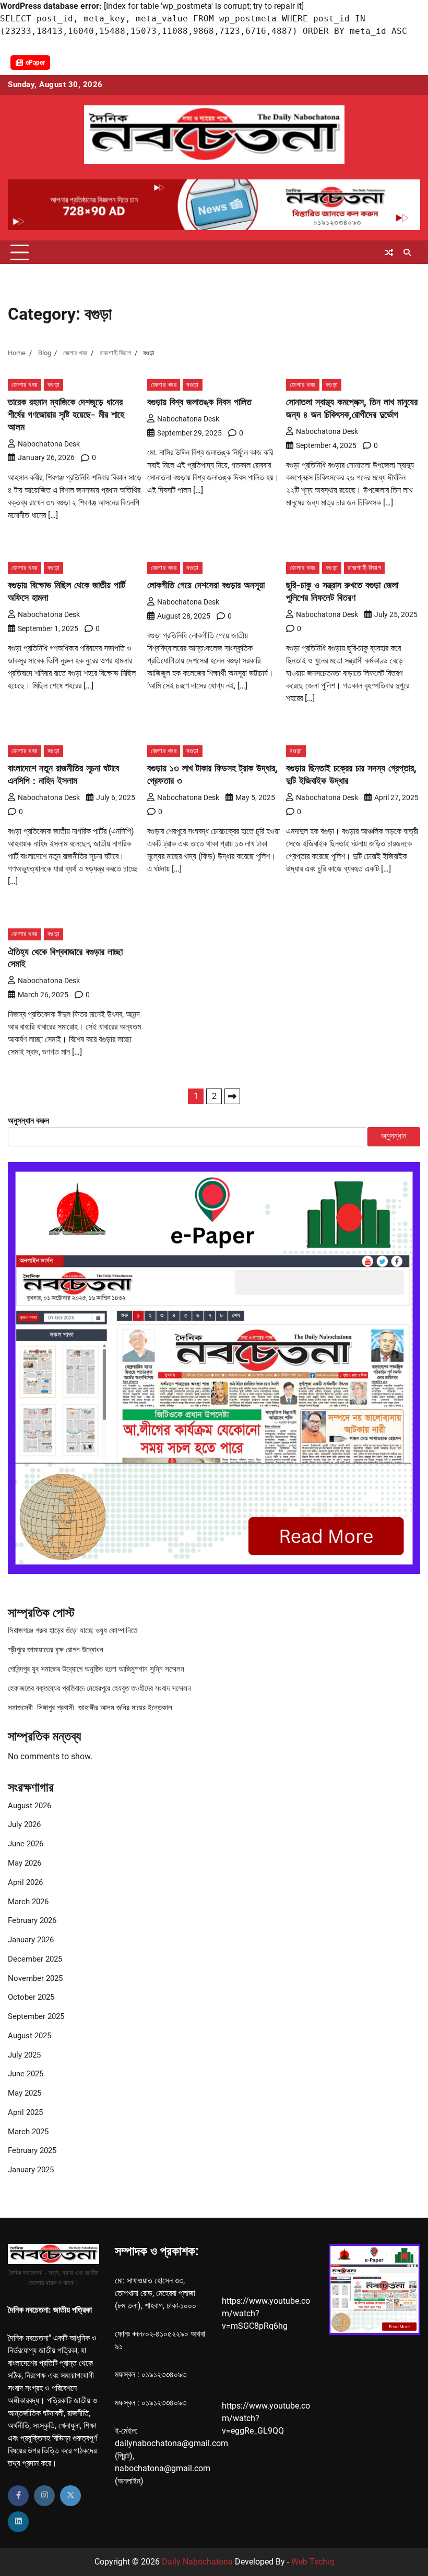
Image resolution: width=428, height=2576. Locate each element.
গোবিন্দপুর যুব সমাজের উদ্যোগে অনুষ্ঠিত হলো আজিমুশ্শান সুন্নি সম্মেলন (96, 1669)
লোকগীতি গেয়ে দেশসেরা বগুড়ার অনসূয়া (206, 585)
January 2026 (31, 1940)
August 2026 (29, 1806)
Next (232, 1096)
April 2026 (25, 1883)
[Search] (407, 252)
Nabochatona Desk (49, 444)
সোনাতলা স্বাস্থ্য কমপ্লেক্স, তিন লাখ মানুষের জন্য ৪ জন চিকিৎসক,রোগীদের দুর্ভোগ (352, 408)
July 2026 (24, 1825)
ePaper (35, 63)
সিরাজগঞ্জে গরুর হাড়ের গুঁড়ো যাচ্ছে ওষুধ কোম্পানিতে (73, 1631)
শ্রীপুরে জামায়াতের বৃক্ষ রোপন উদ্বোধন (56, 1650)
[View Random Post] (389, 252)
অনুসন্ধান (394, 1136)
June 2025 (26, 2074)
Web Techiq (313, 2562)
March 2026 (28, 1902)
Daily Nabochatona (197, 2562)
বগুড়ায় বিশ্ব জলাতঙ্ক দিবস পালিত (199, 402)
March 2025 (28, 2132)
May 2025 (25, 2093)
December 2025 (35, 1959)
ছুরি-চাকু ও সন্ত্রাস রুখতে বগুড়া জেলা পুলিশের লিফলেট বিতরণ (342, 591)
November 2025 (35, 1979)
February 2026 (32, 1921)
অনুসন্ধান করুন (28, 1121)
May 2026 (25, 1863)
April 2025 (25, 2113)
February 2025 (32, 2151)
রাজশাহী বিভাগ (364, 568)
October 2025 (31, 1997)
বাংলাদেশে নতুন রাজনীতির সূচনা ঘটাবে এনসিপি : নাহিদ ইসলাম (63, 774)
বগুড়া (54, 385)
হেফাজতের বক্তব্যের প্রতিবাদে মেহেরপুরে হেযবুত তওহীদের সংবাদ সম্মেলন (99, 1689)
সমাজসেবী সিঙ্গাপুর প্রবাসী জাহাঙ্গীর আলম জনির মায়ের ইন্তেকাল (90, 1708)
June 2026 (26, 1844)
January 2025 (31, 2170)
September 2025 (36, 2017)
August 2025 (29, 2036)
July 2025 (24, 2055)
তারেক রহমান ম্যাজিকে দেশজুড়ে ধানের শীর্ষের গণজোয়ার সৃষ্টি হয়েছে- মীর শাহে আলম (66, 414)
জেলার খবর (25, 385)
